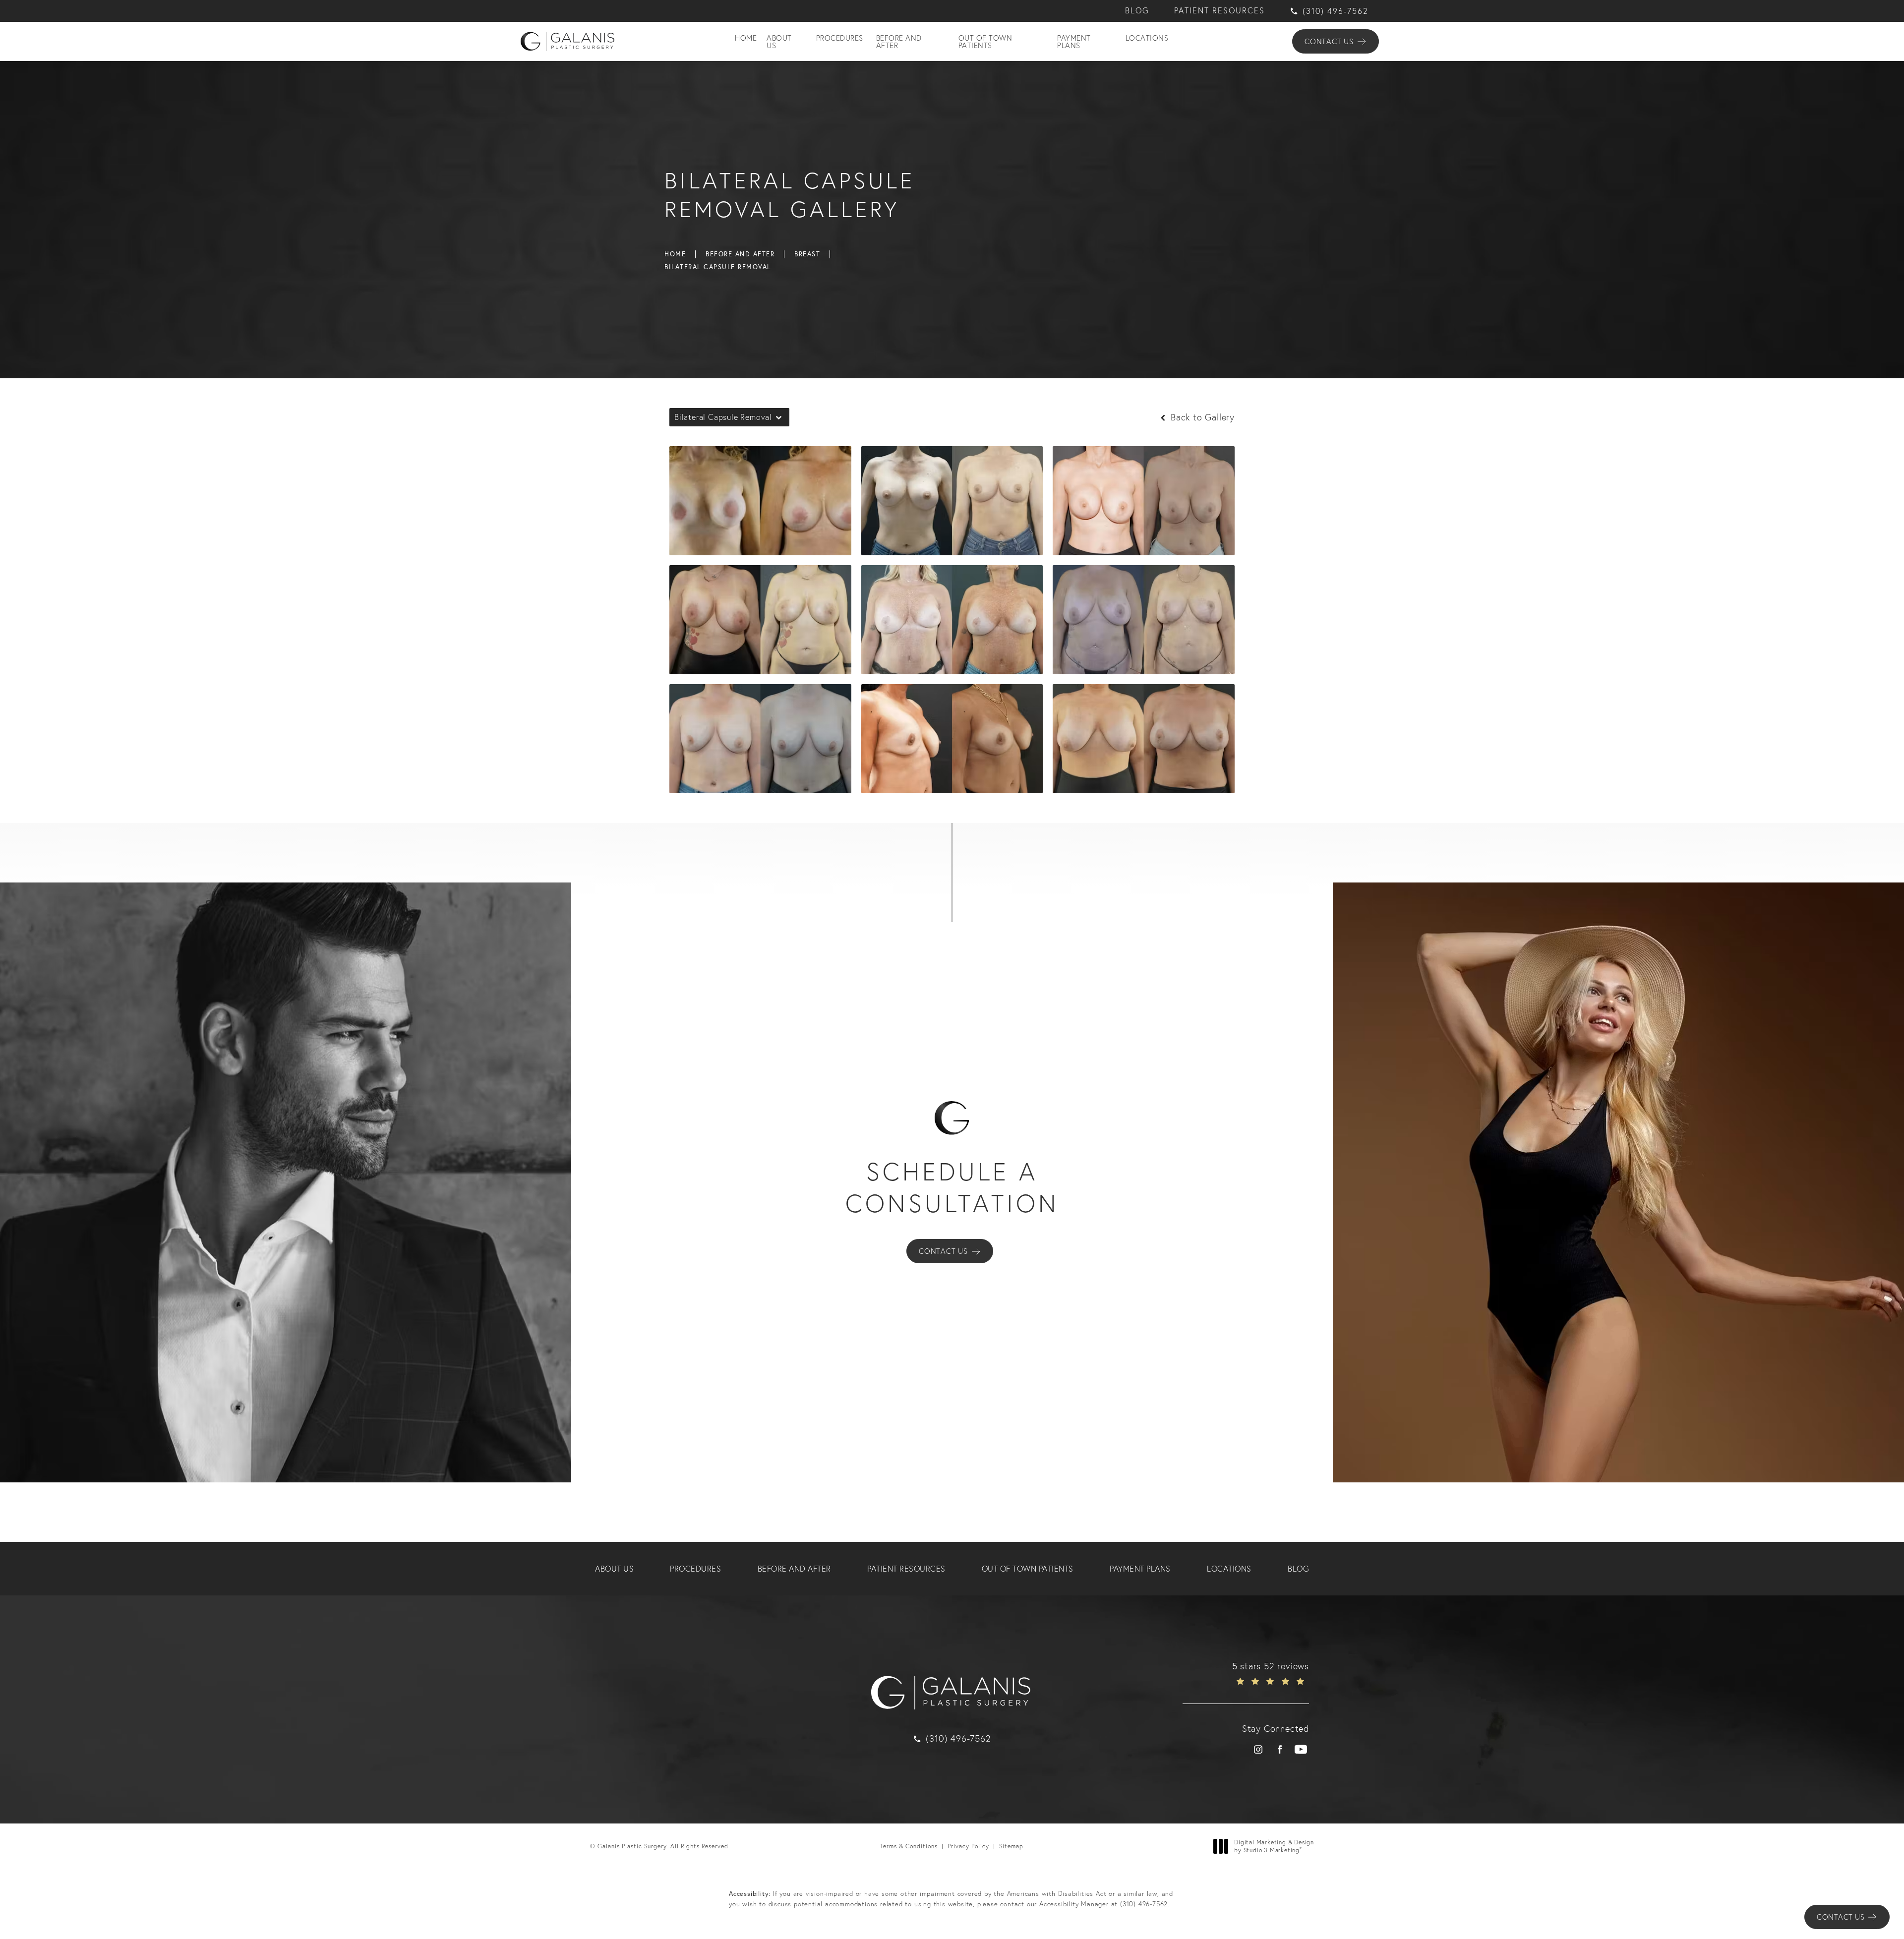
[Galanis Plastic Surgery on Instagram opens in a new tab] (1258, 1749)
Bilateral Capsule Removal (718, 267)
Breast (807, 254)
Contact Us (1329, 41)
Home (675, 254)
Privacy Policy (968, 1846)
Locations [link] (1147, 38)
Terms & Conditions (909, 1846)
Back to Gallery (1201, 417)
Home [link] (746, 38)
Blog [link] (1298, 1569)
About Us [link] (779, 42)
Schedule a (952, 1187)
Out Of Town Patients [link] (985, 42)
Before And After (740, 254)
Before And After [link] (899, 42)
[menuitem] (746, 42)
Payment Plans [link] (1074, 42)
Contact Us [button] (1841, 1917)
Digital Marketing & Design (1274, 1846)
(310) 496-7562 (1144, 1904)
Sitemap (1011, 1846)
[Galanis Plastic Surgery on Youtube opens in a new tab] (1301, 1749)
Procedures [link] (840, 38)
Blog (1137, 11)
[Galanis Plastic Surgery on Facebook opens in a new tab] (1279, 1749)
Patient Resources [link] (906, 1569)
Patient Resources (1220, 11)
